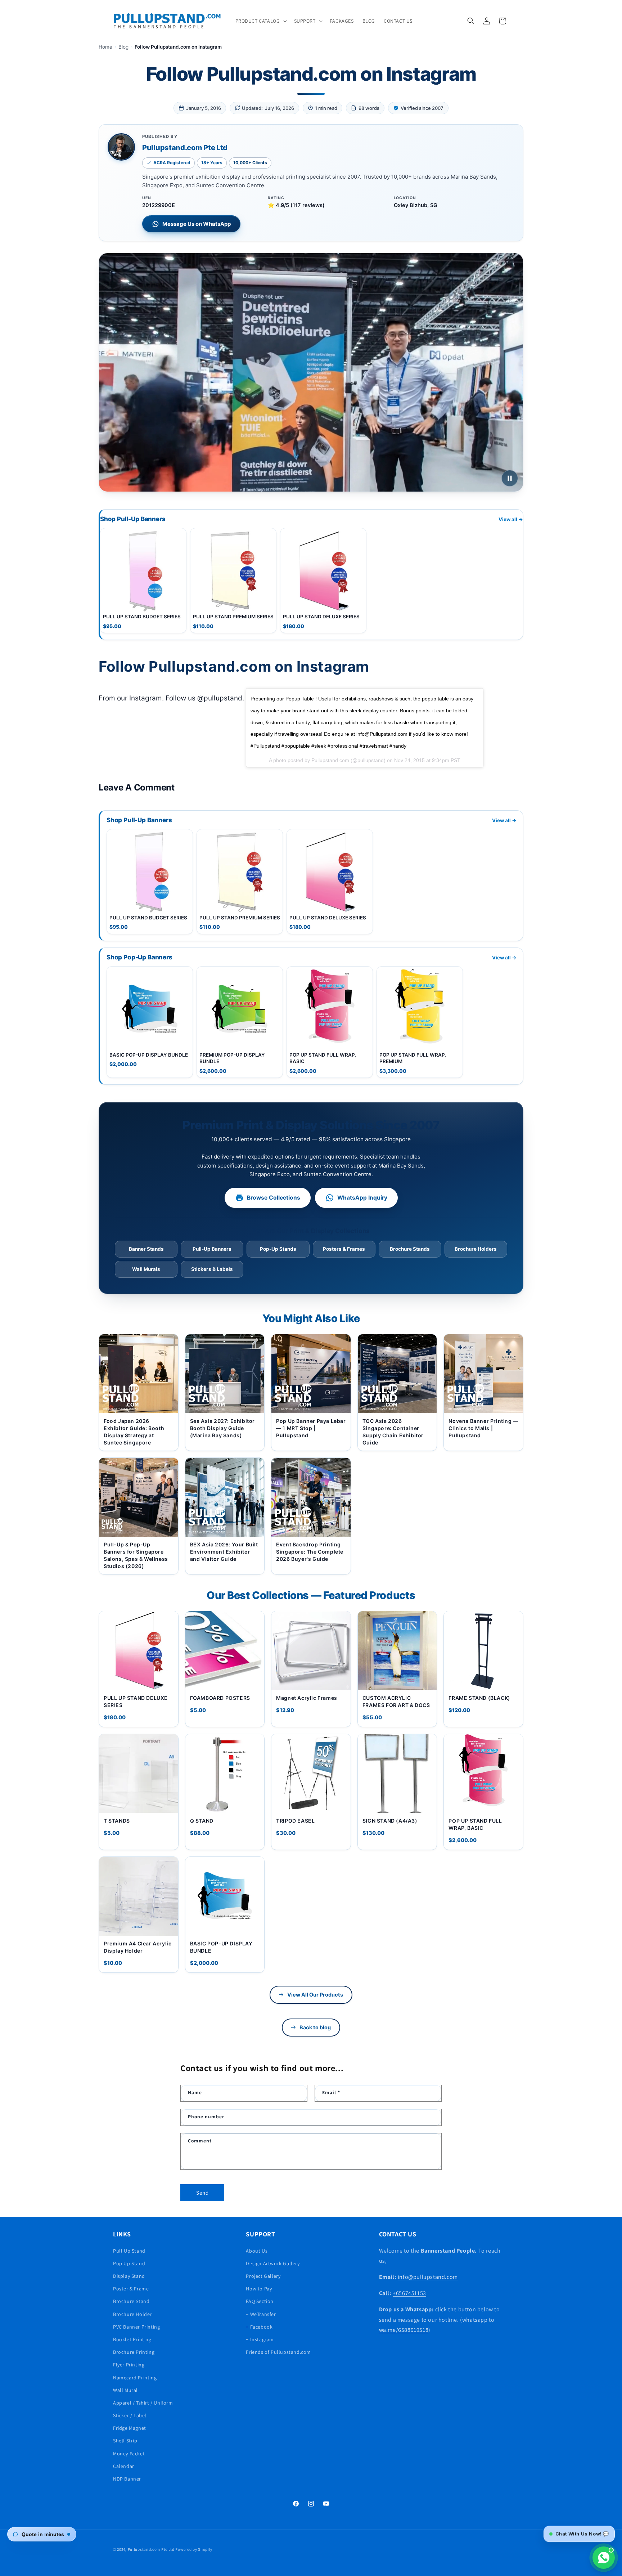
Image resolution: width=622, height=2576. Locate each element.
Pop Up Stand (129, 2263)
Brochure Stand (131, 2301)
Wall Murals (146, 1269)
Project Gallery (263, 2276)
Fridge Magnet (130, 2428)
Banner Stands (146, 1249)
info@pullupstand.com (428, 2277)
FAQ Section (260, 2301)
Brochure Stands (410, 1249)
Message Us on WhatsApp (197, 224)
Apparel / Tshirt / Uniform (143, 2402)
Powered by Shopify (194, 2549)
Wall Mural (125, 2390)
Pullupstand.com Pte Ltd (151, 2549)
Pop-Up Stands (278, 1249)
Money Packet (129, 2453)
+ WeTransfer (261, 2314)
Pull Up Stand (129, 2250)
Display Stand (129, 2276)
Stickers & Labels (212, 1269)
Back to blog (315, 2028)
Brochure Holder (132, 2314)
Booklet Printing (132, 2339)
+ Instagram (260, 2339)
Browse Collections (274, 1198)
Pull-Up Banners (212, 1249)
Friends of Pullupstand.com (278, 2352)
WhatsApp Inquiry (362, 1198)
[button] (260, 21)
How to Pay (259, 2289)
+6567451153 (409, 2293)
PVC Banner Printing (136, 2326)
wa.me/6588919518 (404, 2330)
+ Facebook (259, 2326)
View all (511, 519)
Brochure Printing (134, 2352)
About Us (257, 2250)
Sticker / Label (130, 2415)
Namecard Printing (135, 2377)
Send (202, 2192)
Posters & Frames (344, 1249)
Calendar (124, 2466)
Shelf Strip (125, 2441)
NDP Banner (127, 2478)
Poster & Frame (131, 2289)
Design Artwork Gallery (273, 2263)
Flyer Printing (129, 2365)
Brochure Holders (476, 1249)
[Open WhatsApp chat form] (604, 2558)
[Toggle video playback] (510, 478)
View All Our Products (315, 1995)
